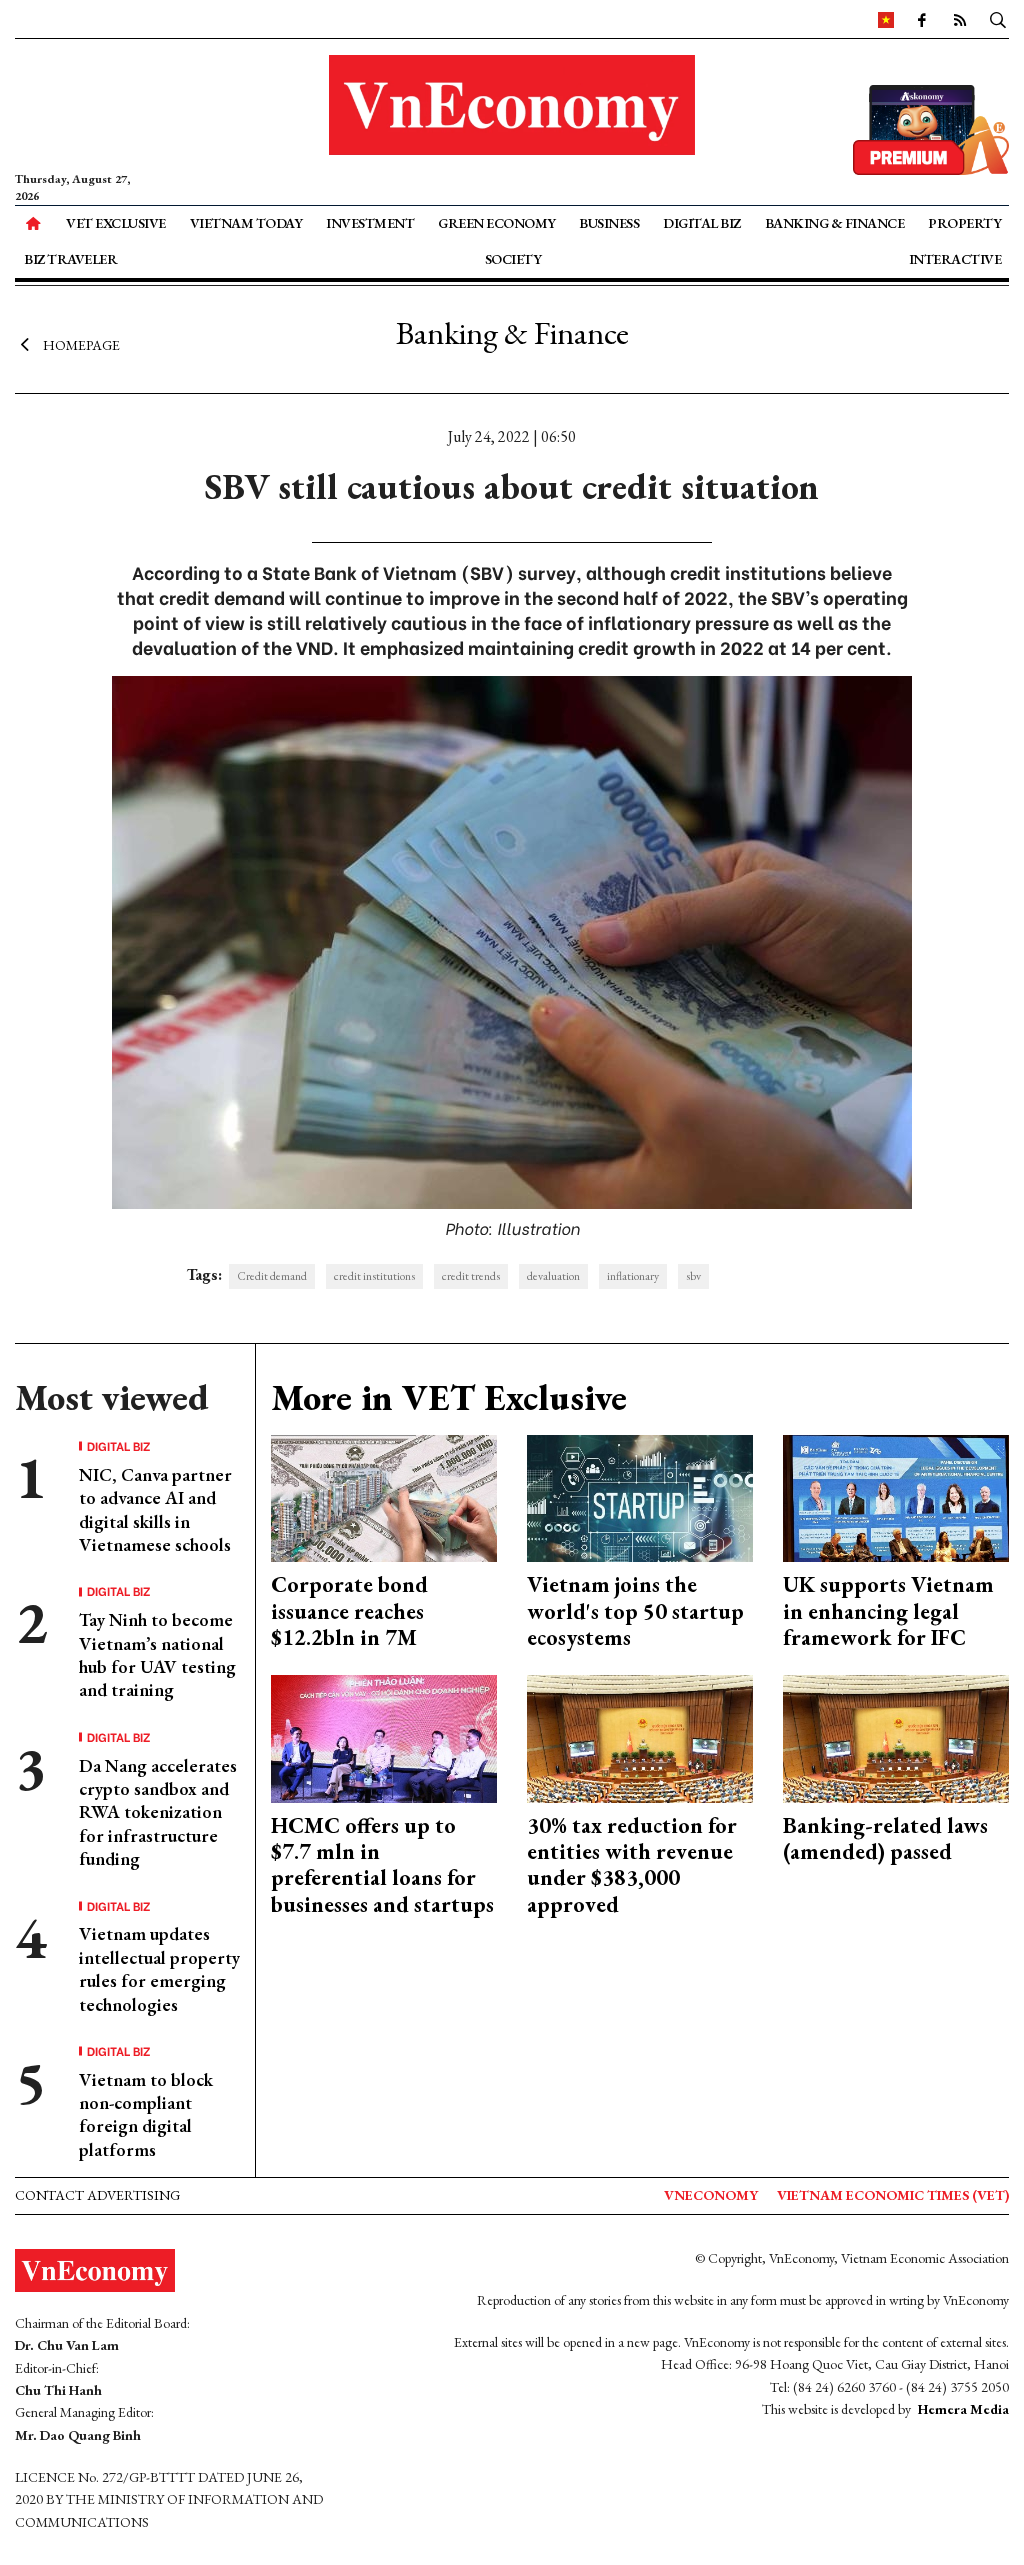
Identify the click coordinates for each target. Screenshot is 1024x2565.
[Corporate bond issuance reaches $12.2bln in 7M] (384, 1496)
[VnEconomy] (886, 19)
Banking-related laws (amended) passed (885, 1838)
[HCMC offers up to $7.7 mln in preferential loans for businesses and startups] (384, 1736)
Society (513, 259)
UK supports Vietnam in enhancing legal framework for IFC (888, 1611)
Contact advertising (97, 2195)
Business (609, 223)
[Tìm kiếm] (998, 19)
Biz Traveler (70, 259)
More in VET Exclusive (449, 1397)
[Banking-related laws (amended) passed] (896, 1736)
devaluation (553, 1276)
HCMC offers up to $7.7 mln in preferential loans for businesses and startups (382, 1865)
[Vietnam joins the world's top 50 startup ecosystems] (640, 1496)
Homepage (81, 345)
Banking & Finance (835, 223)
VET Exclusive (116, 223)
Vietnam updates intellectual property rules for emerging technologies (159, 1968)
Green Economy (497, 223)
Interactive (955, 259)
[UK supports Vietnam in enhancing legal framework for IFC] (896, 1496)
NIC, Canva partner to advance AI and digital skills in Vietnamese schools (155, 1509)
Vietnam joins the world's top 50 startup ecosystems (635, 1611)
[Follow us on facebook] (921, 19)
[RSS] (959, 19)
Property (964, 223)
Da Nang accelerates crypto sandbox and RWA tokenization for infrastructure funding (158, 1812)
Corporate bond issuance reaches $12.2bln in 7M (349, 1611)
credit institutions (374, 1276)
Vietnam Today (246, 223)
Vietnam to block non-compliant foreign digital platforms (146, 2114)
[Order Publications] (931, 127)
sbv (693, 1276)
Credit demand (272, 1276)
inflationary (633, 1276)
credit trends (471, 1276)
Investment (370, 223)
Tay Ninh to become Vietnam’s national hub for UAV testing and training (157, 1654)
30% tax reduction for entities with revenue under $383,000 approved (632, 1865)
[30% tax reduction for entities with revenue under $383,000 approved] (640, 1736)
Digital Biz (702, 223)
